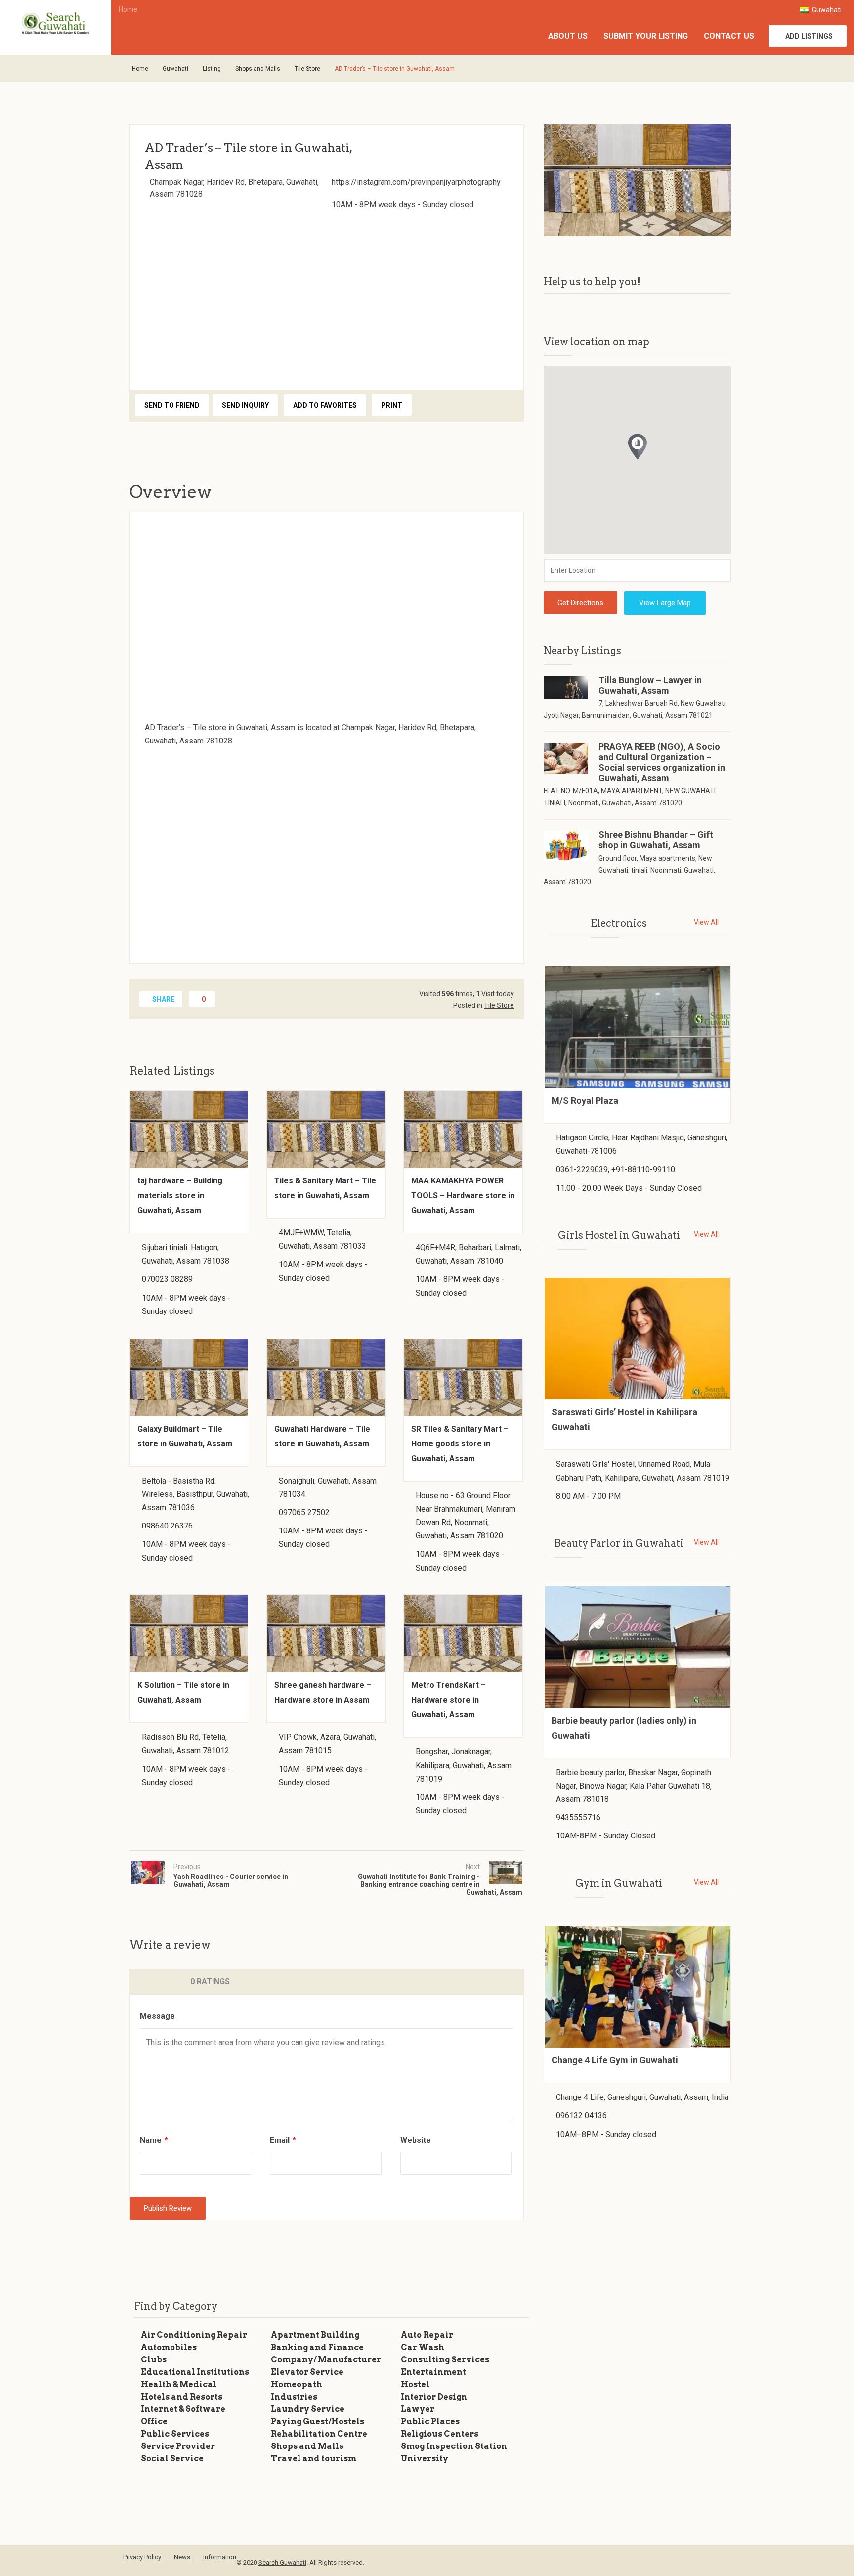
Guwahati (826, 10)
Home (128, 9)
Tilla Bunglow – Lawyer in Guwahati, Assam (650, 685)
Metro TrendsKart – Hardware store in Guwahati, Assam (448, 1700)
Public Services (175, 2434)
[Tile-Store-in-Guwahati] (637, 180)
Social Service (172, 2459)
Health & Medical (179, 2384)
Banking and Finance (317, 2347)
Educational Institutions (195, 2372)
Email (283, 2140)
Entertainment (433, 2372)
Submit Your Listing (646, 36)
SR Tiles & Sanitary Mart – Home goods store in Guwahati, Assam (460, 1444)
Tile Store (307, 69)
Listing (212, 69)
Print (392, 405)
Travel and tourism (314, 2459)
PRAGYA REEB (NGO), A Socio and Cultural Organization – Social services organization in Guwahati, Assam (662, 762)
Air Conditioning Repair (194, 2335)
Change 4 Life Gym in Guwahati (615, 2060)
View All (706, 922)
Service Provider (178, 2446)
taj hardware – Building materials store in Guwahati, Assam (180, 1196)
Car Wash (423, 2347)
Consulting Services (445, 2360)
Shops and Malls (258, 69)
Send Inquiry (245, 405)
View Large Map (665, 603)
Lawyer (418, 2409)
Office (154, 2422)
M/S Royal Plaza (585, 1101)
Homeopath (297, 2384)
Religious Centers (440, 2434)
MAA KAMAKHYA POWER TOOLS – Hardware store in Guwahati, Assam (463, 1196)
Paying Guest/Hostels (318, 2422)
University (425, 2459)
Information (220, 2557)
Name (154, 2140)
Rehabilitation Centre (319, 2434)
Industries (294, 2397)
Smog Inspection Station (454, 2446)
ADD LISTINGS (809, 36)
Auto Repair (427, 2335)
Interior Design (434, 2397)
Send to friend (172, 405)
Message (157, 2016)
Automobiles (169, 2347)
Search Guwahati (282, 2562)
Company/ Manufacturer (326, 2360)
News (182, 2557)
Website (416, 2140)
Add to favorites (325, 405)
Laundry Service (308, 2409)
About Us (568, 36)
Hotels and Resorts (182, 2397)
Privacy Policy (142, 2557)
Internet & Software (183, 2409)
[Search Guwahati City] (56, 24)
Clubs (154, 2360)
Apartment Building (315, 2335)
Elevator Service (307, 2372)
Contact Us (729, 36)
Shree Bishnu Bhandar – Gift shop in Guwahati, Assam (656, 840)
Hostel (415, 2384)
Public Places (430, 2422)
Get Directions (580, 603)
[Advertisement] (327, 297)
